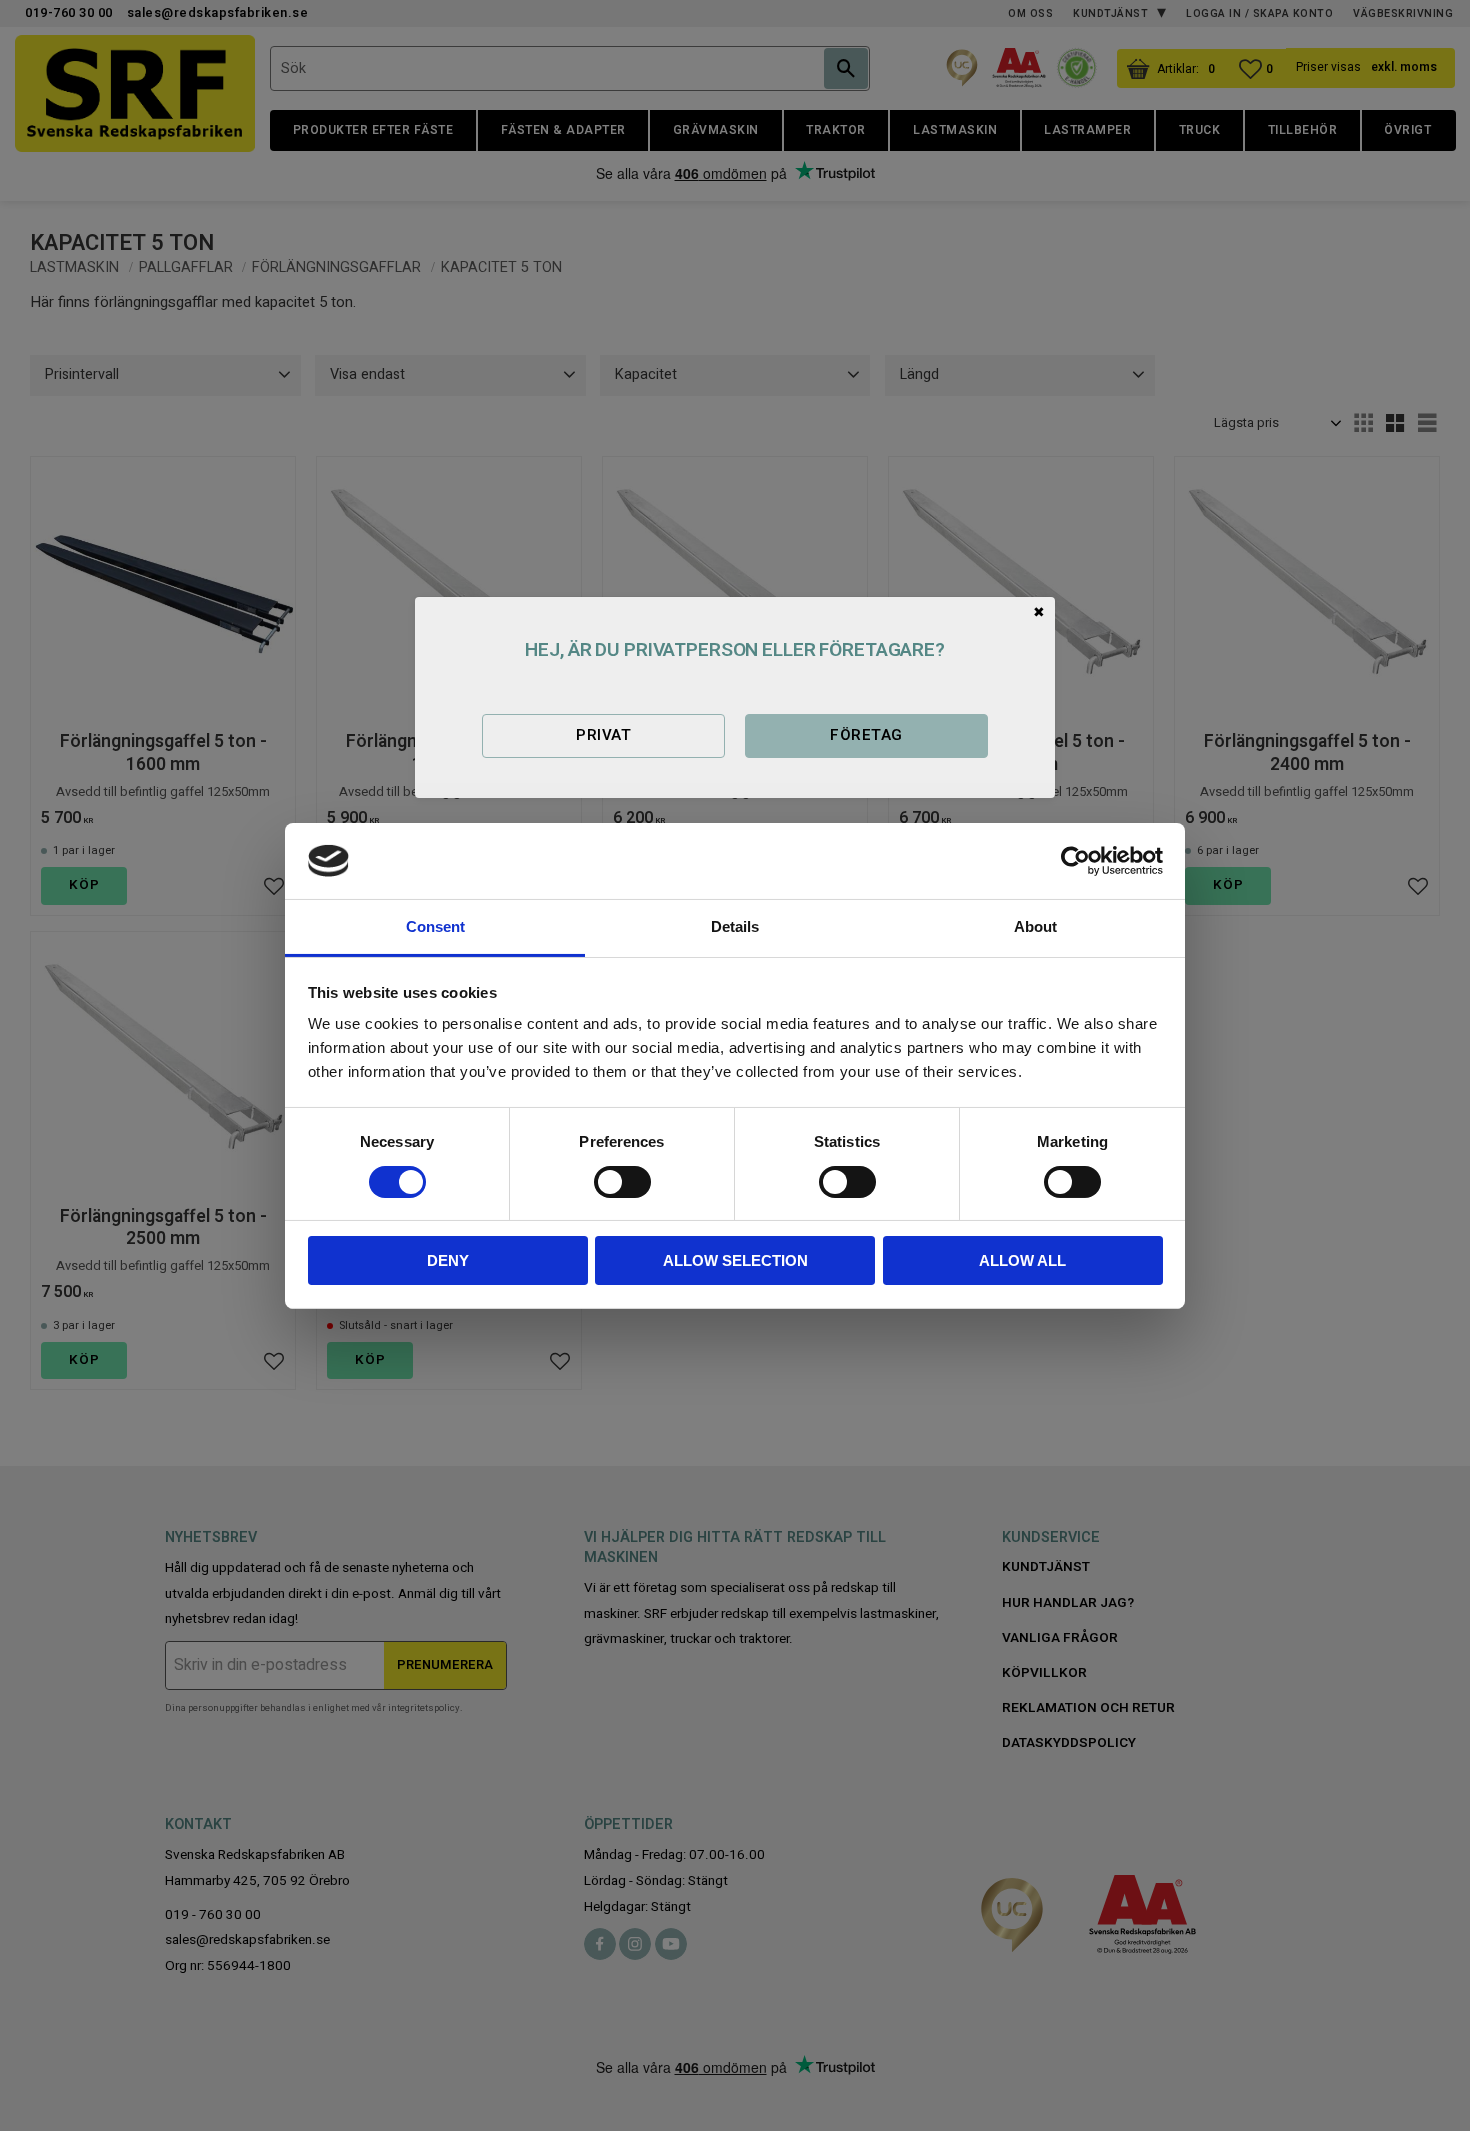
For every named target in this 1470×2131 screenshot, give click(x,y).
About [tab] (1035, 926)
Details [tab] (735, 926)
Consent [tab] (435, 926)
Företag (866, 735)
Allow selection (735, 1260)
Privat (603, 735)
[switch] (622, 1182)
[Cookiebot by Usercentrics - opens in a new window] (1075, 861)
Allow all (1022, 1260)
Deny (448, 1260)
